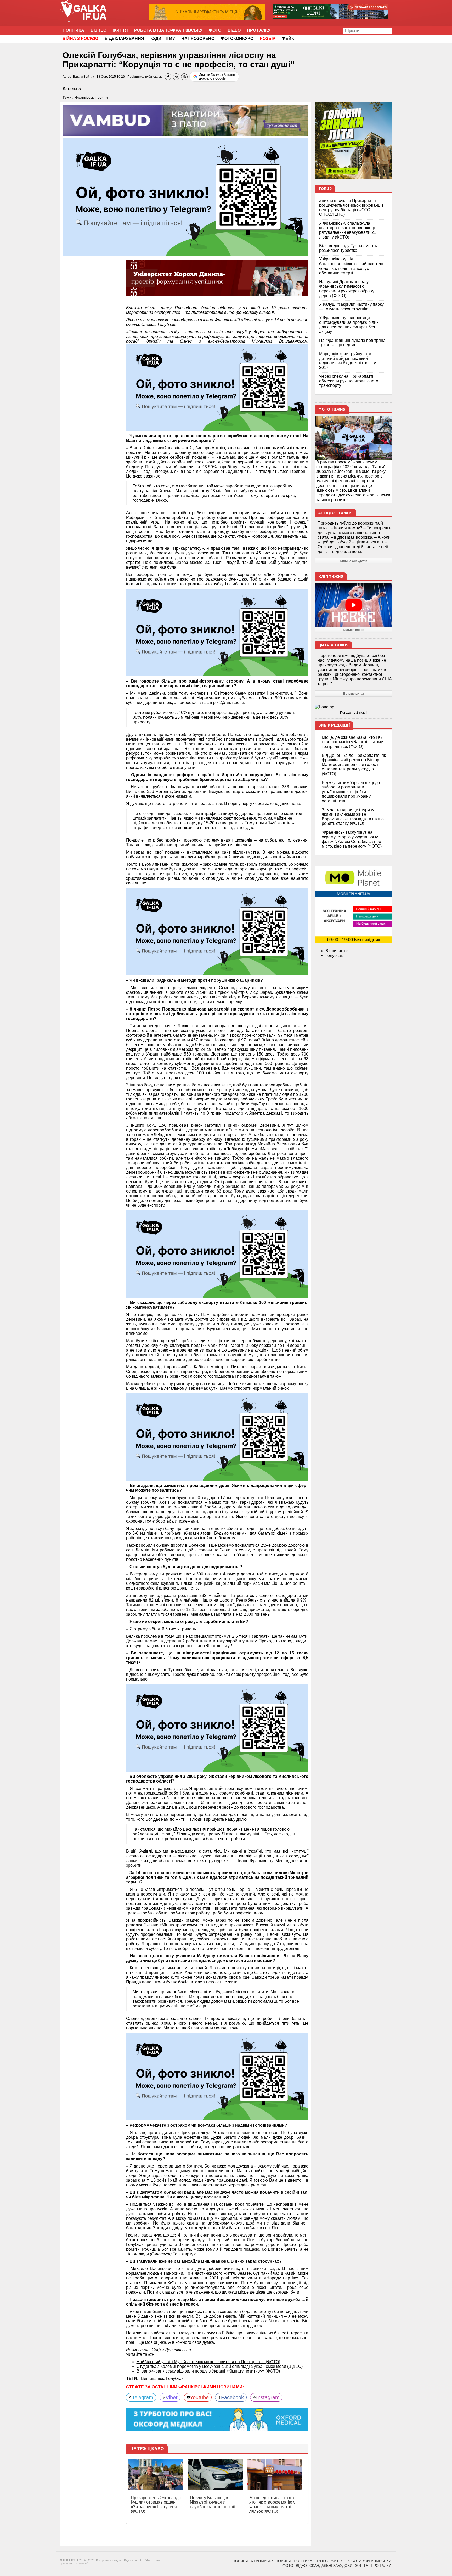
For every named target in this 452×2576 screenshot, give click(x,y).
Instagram (268, 2397)
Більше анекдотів (354, 561)
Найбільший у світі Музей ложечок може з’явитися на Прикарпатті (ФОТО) (208, 2362)
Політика (73, 30)
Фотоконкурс (237, 39)
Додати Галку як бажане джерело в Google (217, 77)
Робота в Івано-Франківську (168, 30)
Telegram (143, 2397)
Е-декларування (124, 39)
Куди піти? (163, 39)
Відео (234, 30)
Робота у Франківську (369, 2561)
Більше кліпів (354, 630)
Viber (172, 2397)
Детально (72, 89)
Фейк (288, 39)
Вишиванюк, (154, 2378)
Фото (215, 30)
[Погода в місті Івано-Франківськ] (354, 707)
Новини (240, 2561)
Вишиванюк (337, 951)
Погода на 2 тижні (354, 713)
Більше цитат (354, 694)
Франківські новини (91, 97)
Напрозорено (198, 39)
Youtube (199, 2397)
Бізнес (98, 30)
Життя (120, 30)
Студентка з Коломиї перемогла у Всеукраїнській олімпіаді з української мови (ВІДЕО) (220, 2366)
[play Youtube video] (354, 605)
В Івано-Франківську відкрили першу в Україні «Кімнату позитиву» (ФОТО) (208, 2371)
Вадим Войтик (83, 77)
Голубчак (175, 2378)
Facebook (232, 2397)
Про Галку (259, 30)
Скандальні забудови (331, 2566)
